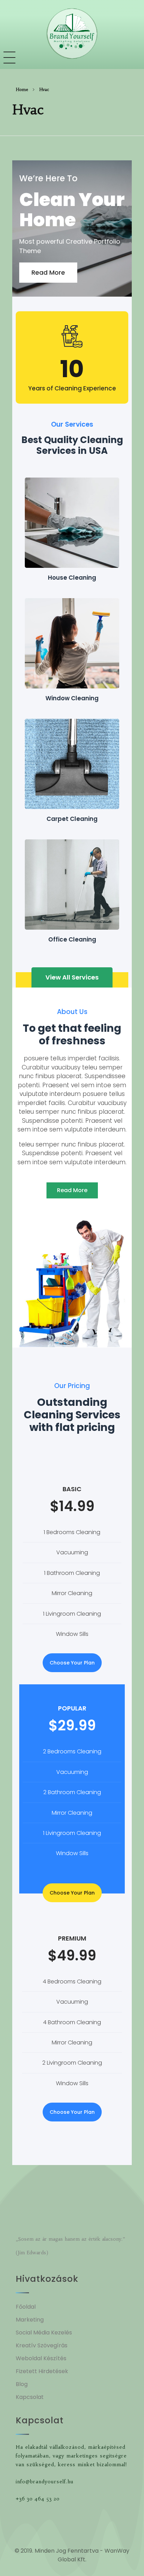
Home (22, 89)
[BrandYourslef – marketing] (72, 34)
